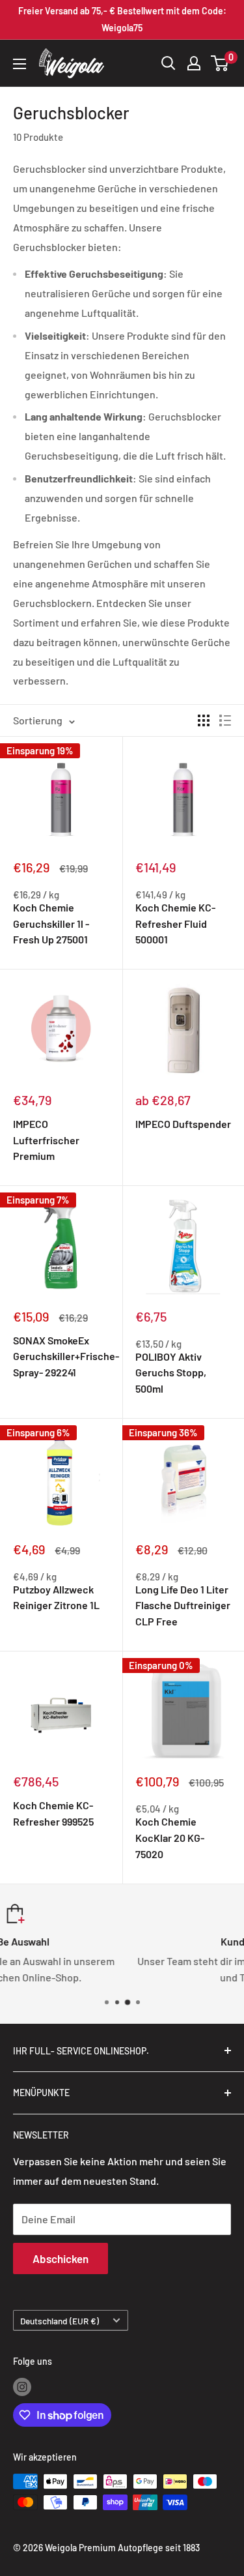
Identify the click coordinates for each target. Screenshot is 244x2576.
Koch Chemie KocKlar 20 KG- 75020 (170, 1838)
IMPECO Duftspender (183, 1124)
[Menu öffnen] (20, 64)
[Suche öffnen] (169, 63)
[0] (220, 63)
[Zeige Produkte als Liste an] (225, 720)
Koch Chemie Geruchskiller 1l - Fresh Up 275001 (51, 924)
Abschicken (61, 2258)
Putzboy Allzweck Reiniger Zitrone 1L (56, 1597)
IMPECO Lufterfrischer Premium (46, 1140)
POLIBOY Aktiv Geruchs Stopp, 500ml (171, 1373)
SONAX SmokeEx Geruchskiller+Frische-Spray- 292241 (61, 1356)
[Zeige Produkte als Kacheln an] (204, 720)
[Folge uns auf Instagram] (22, 2387)
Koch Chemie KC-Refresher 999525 (53, 1813)
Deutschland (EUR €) (60, 2321)
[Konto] (194, 63)
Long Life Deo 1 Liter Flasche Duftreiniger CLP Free (183, 1606)
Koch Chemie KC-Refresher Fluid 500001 (175, 924)
